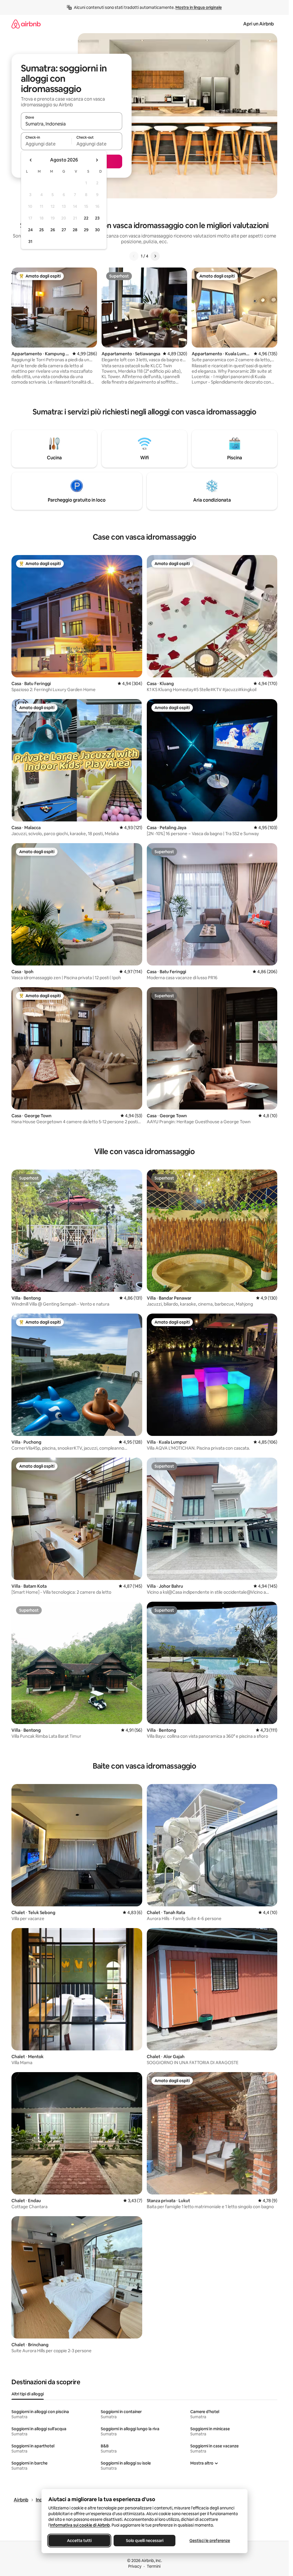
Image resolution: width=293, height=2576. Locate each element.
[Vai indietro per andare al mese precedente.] (31, 160)
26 (53, 230)
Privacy (135, 2566)
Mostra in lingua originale (199, 7)
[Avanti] (155, 256)
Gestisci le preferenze (210, 2541)
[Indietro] (134, 256)
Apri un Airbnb (259, 24)
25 (41, 230)
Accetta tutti (79, 2541)
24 (30, 230)
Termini (154, 2566)
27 (64, 230)
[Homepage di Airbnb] (26, 24)
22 (86, 218)
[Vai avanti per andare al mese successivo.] (97, 160)
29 (86, 230)
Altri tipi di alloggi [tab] (28, 2394)
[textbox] (46, 144)
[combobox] (72, 124)
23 (97, 218)
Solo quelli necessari (144, 2541)
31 (30, 242)
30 (97, 230)
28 (75, 230)
